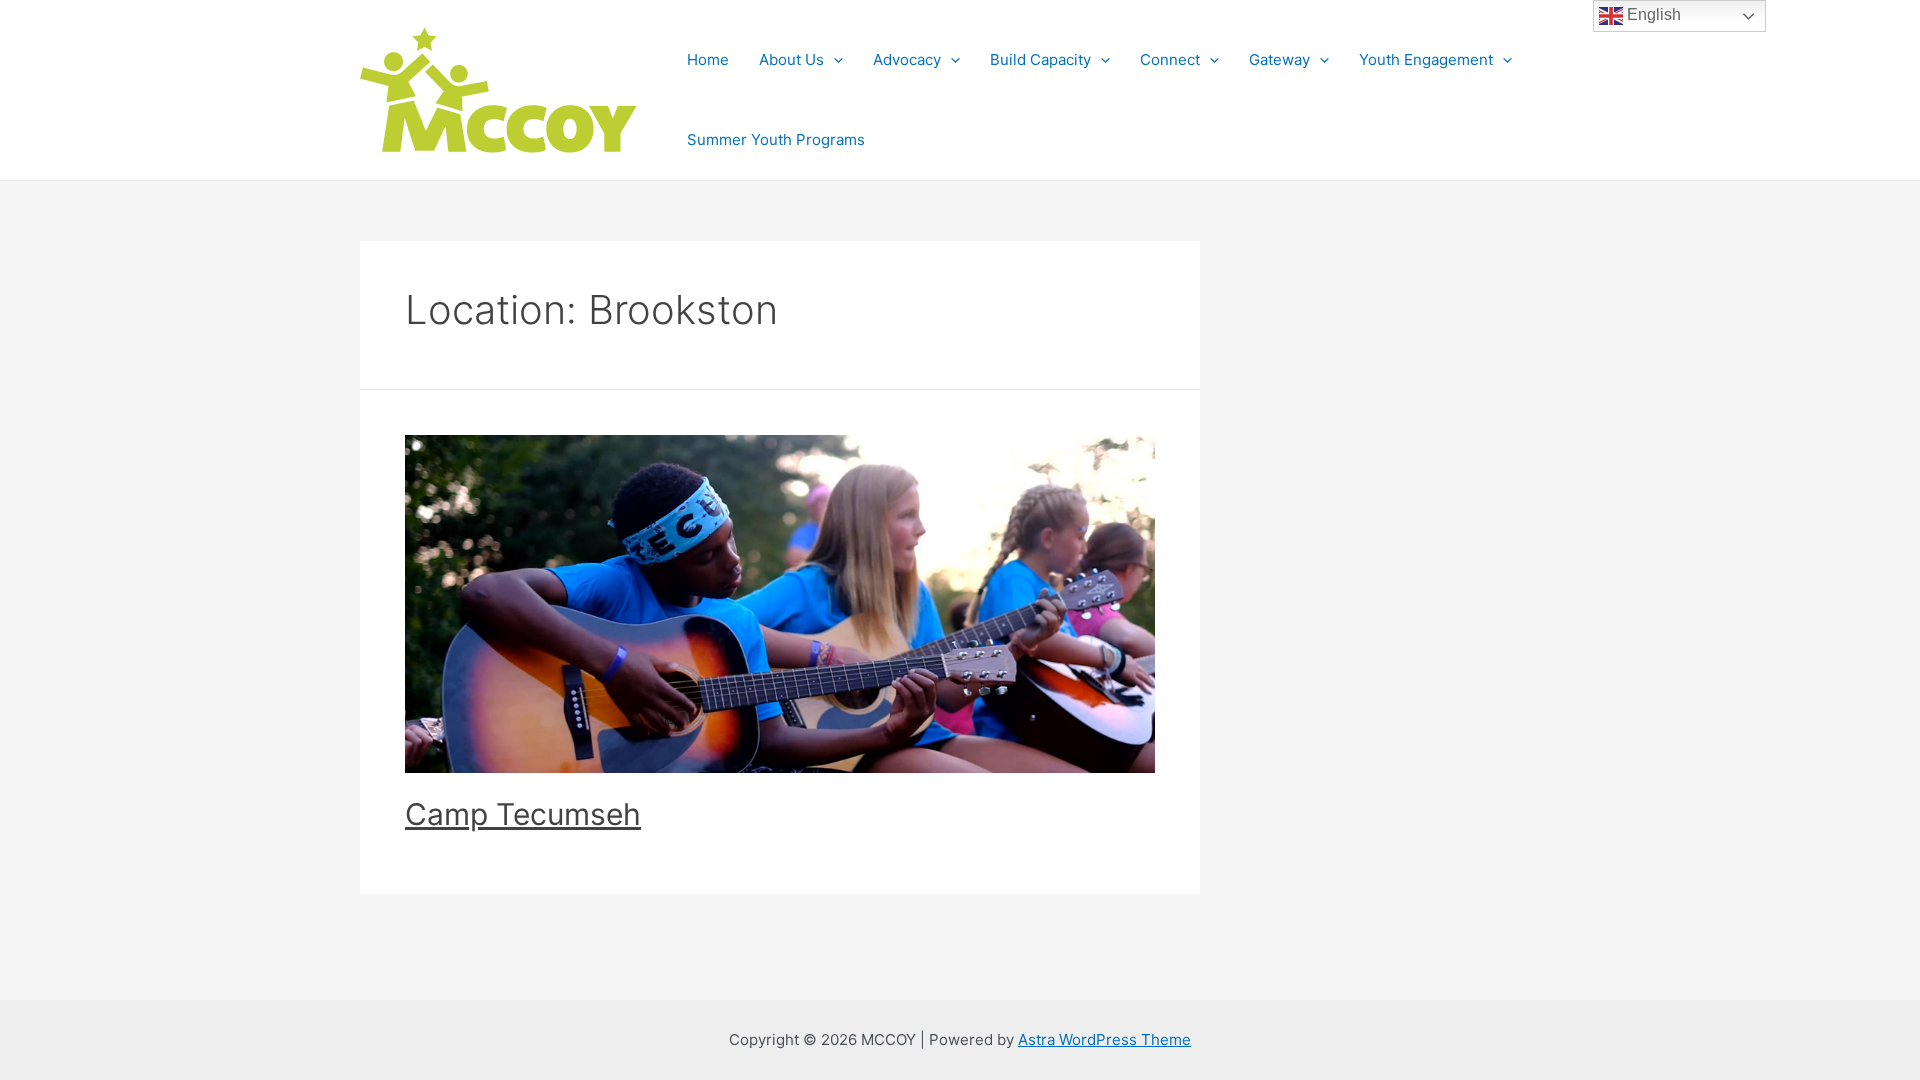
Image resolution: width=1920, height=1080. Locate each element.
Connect (1170, 59)
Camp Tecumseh (523, 814)
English (1652, 14)
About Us (791, 59)
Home (708, 59)
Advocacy (907, 59)
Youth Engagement (1426, 59)
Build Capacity (1040, 59)
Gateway (1279, 59)
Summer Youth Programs (776, 139)
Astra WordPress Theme (1104, 1039)
